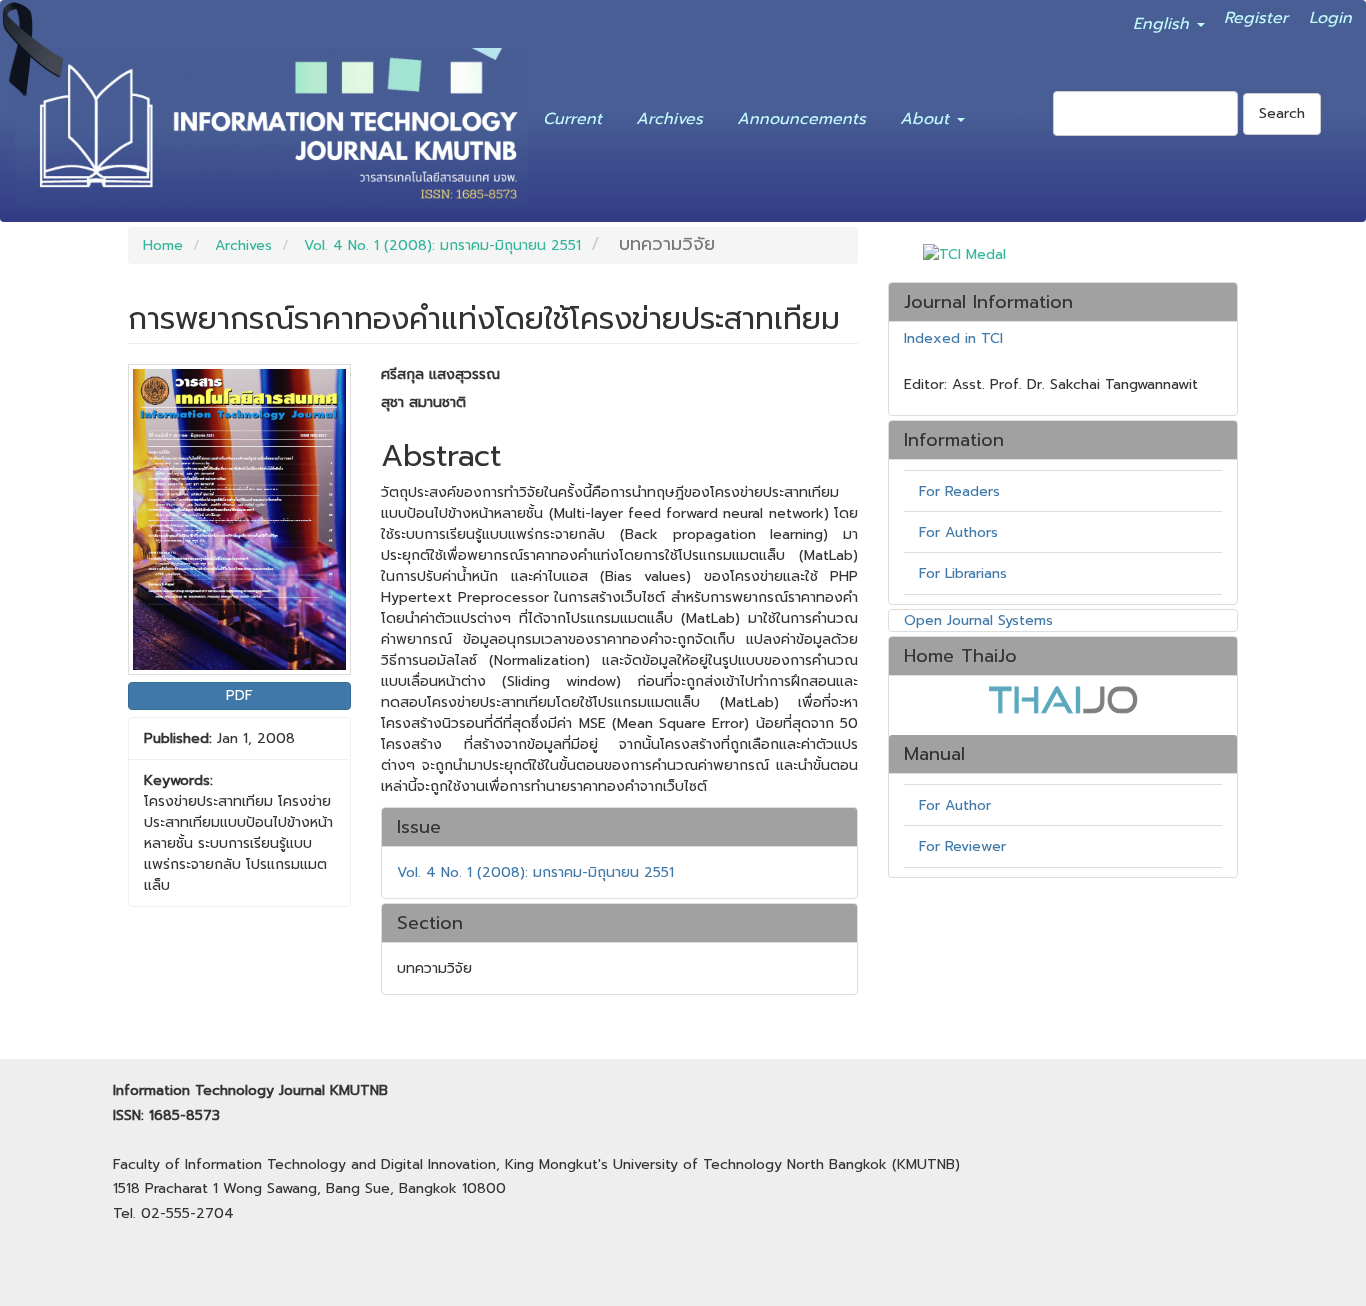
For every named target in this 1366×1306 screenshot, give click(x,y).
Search (1282, 113)
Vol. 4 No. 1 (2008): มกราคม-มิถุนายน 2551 (442, 245)
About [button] (927, 115)
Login (1330, 14)
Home (163, 245)
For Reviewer (962, 846)
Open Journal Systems (978, 620)
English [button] (1164, 20)
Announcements (801, 115)
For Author (955, 805)
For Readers (959, 491)
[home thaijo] (1063, 699)
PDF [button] (239, 695)
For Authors (958, 532)
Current (572, 115)
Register (1256, 14)
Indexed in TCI (953, 339)
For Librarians (963, 573)
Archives (669, 115)
